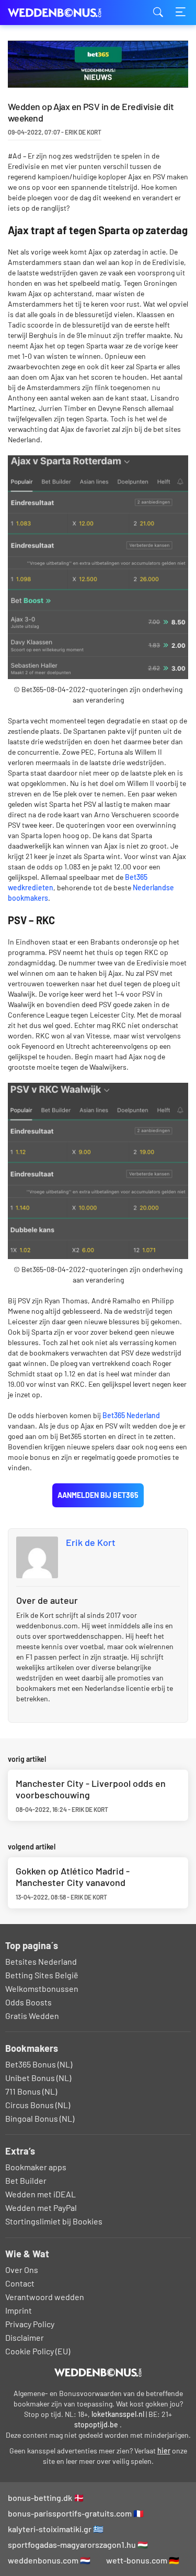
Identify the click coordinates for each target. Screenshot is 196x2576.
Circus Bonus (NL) (38, 2105)
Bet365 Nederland (131, 1415)
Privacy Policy (30, 2324)
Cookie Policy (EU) (38, 2351)
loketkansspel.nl (118, 2414)
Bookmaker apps (36, 2167)
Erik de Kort (91, 1542)
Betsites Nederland (41, 1961)
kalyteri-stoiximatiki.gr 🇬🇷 (56, 2529)
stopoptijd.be (96, 2424)
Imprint (19, 2310)
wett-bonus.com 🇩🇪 (143, 2560)
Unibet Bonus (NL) (38, 2078)
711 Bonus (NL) (31, 2091)
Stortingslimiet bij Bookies (54, 2221)
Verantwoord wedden (45, 2297)
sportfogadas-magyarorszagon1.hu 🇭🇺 (78, 2544)
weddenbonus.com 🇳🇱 (49, 2560)
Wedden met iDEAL (41, 2194)
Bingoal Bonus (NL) (40, 2118)
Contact (20, 2283)
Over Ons (22, 2270)
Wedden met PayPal (41, 2208)
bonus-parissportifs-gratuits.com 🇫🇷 (76, 2513)
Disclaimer (25, 2337)
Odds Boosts (28, 2002)
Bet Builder (26, 2180)
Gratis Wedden (32, 2016)
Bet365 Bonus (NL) (39, 2064)
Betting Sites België (42, 1975)
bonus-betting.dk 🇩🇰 (46, 2498)
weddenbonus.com (60, 13)
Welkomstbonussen (42, 1988)
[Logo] (98, 2373)
